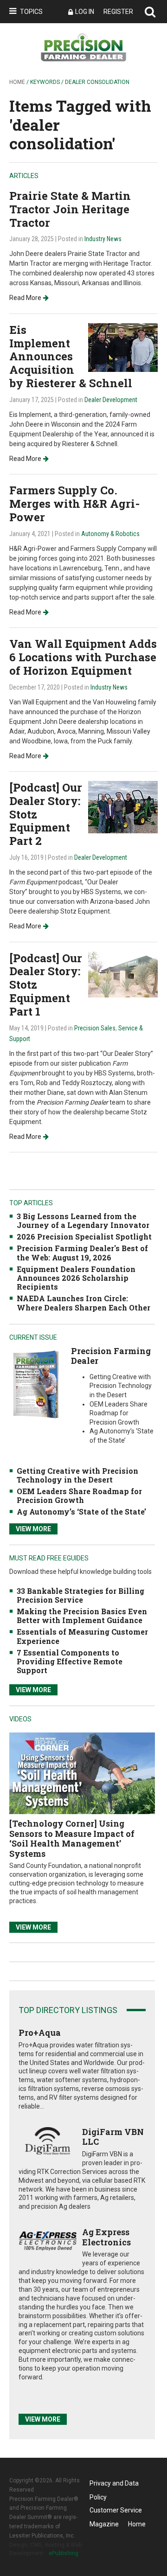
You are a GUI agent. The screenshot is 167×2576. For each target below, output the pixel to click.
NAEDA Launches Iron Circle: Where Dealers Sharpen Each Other (83, 1303)
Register (118, 12)
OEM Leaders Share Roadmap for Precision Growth (79, 1496)
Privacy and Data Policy (114, 2485)
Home (17, 82)
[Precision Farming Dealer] (36, 1384)
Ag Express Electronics (106, 2237)
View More (33, 1529)
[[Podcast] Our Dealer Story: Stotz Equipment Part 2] (123, 807)
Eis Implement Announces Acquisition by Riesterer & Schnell (71, 356)
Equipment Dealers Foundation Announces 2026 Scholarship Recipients (76, 1278)
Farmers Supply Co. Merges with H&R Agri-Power (74, 504)
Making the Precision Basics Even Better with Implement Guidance (82, 1616)
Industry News (103, 239)
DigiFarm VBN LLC (113, 2137)
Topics (31, 12)
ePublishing (64, 2553)
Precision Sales (95, 1028)
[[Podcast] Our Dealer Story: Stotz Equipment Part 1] (123, 974)
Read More (25, 298)
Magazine (104, 2524)
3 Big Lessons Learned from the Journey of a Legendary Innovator (83, 1221)
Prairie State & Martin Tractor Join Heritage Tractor (70, 209)
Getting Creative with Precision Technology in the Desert (77, 1475)
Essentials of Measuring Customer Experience (82, 1636)
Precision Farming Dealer (111, 1356)
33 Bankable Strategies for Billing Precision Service (80, 1595)
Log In (85, 12)
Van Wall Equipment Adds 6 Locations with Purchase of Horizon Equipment (83, 657)
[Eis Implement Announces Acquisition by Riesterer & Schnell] (123, 347)
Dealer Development (111, 400)
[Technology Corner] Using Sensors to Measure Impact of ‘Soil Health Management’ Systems (72, 1838)
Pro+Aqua (40, 2033)
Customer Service (116, 2510)
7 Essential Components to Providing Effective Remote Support (70, 1661)
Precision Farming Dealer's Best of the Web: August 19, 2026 (82, 1253)
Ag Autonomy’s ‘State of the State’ (81, 1512)
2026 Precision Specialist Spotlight (84, 1237)
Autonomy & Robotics (110, 534)
